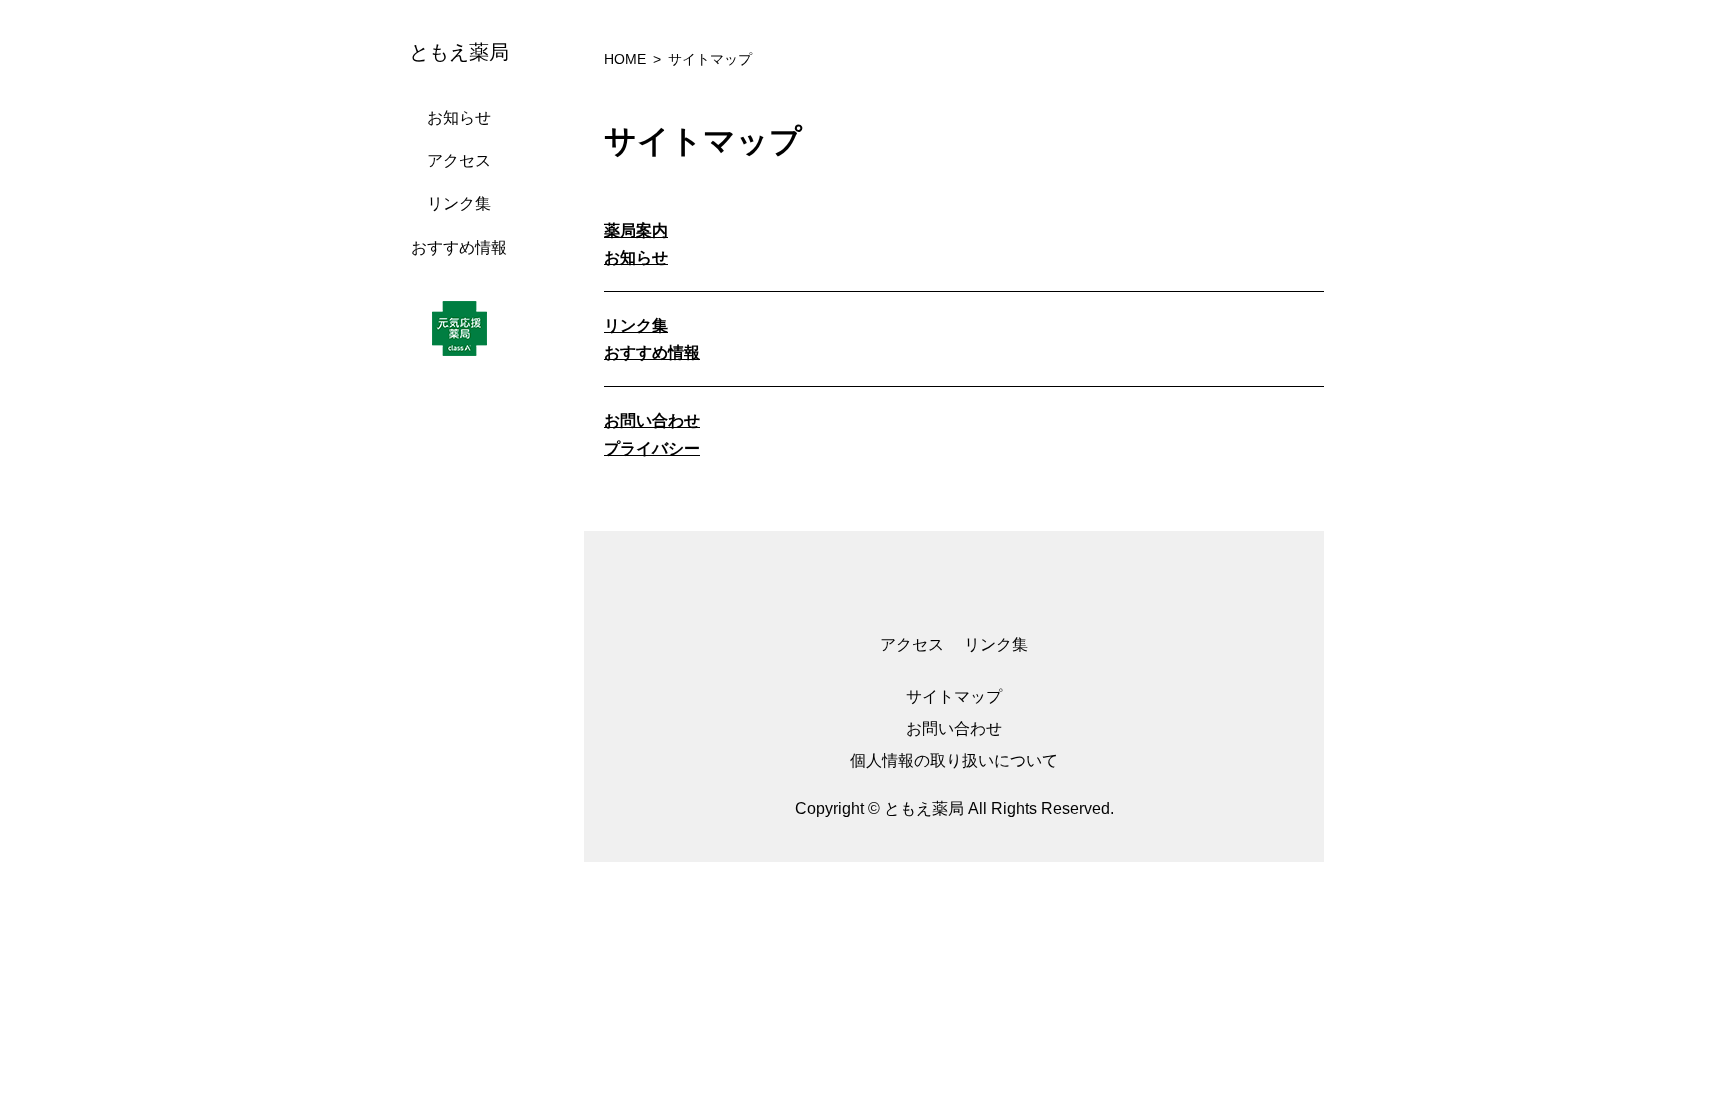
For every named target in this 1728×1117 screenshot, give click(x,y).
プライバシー (652, 448)
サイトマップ (954, 696)
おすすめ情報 (459, 247)
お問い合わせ (652, 420)
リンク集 (459, 203)
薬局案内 (636, 230)
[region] (464, 558)
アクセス (459, 160)
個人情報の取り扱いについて (954, 760)
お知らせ (459, 117)
